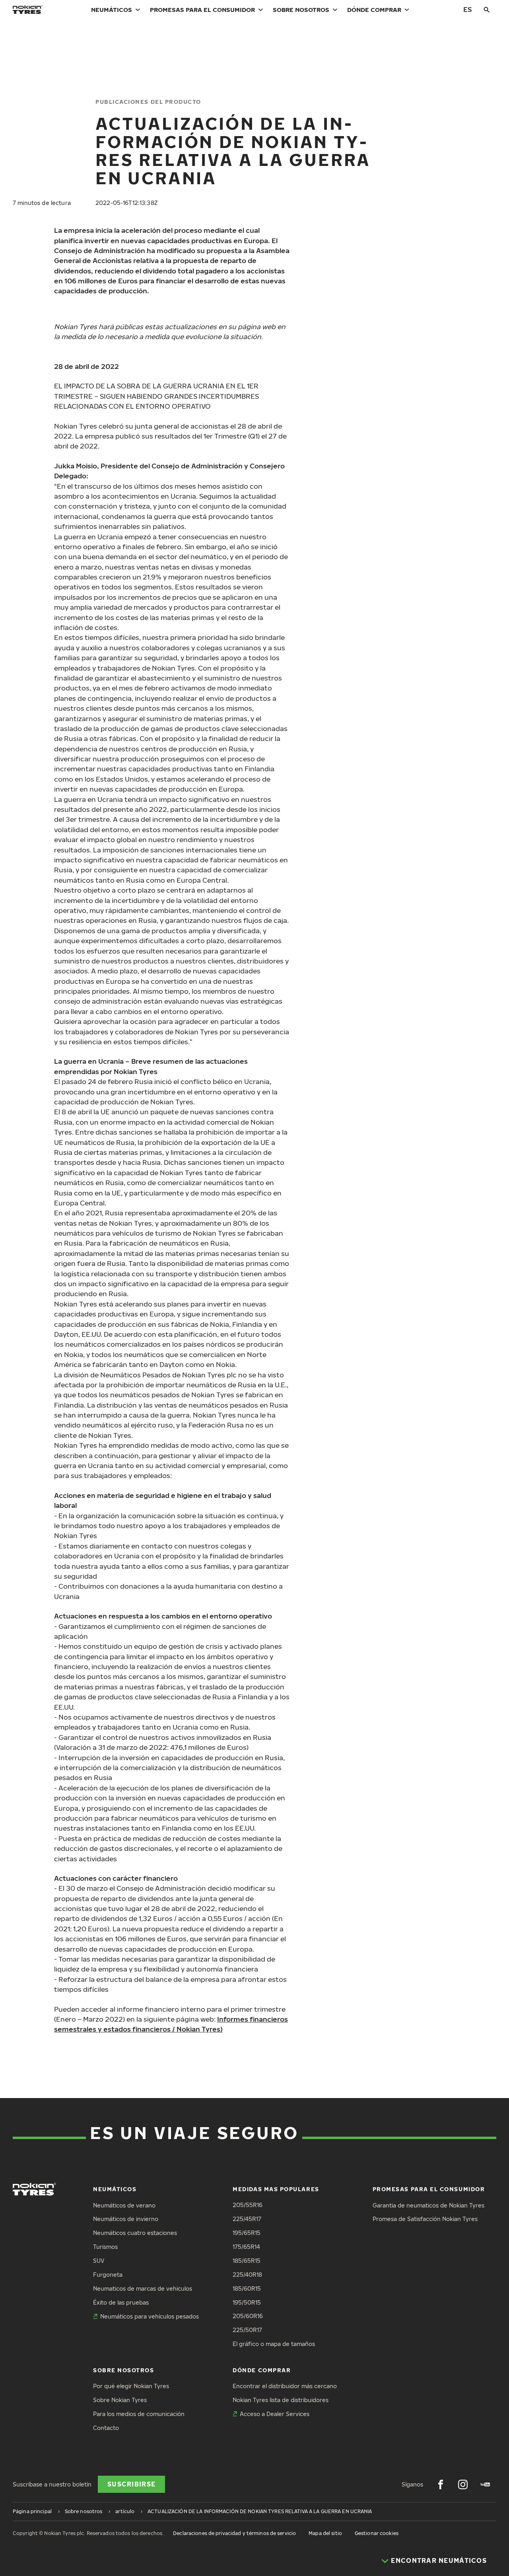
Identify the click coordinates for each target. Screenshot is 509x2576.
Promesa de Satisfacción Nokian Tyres (425, 2219)
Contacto (106, 2428)
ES (468, 9)
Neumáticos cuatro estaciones (135, 2233)
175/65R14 (246, 2247)
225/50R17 (247, 2330)
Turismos (105, 2247)
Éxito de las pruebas (121, 2302)
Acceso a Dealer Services (275, 2414)
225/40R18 (247, 2275)
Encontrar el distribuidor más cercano (285, 2386)
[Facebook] (441, 2484)
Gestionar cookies (377, 2533)
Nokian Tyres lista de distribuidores (281, 2400)
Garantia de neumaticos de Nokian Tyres (428, 2205)
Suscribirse (131, 2484)
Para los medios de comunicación (139, 2414)
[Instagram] (463, 2484)
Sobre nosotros (301, 10)
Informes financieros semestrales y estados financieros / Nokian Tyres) (171, 2024)
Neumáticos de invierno (126, 2219)
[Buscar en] (487, 10)
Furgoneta (108, 2275)
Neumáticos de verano (124, 2205)
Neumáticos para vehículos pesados (150, 2316)
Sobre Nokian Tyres (120, 2400)
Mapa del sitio (325, 2533)
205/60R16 (248, 2316)
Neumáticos (112, 10)
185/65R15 (247, 2261)
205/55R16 (248, 2205)
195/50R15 (247, 2302)
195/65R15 (247, 2233)
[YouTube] (485, 2484)
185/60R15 (247, 2288)
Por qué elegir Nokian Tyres (131, 2386)
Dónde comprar (374, 10)
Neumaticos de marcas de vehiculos (143, 2288)
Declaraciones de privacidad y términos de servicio (234, 2533)
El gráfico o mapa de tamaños (274, 2344)
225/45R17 (247, 2219)
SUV (99, 2261)
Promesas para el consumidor (202, 10)
